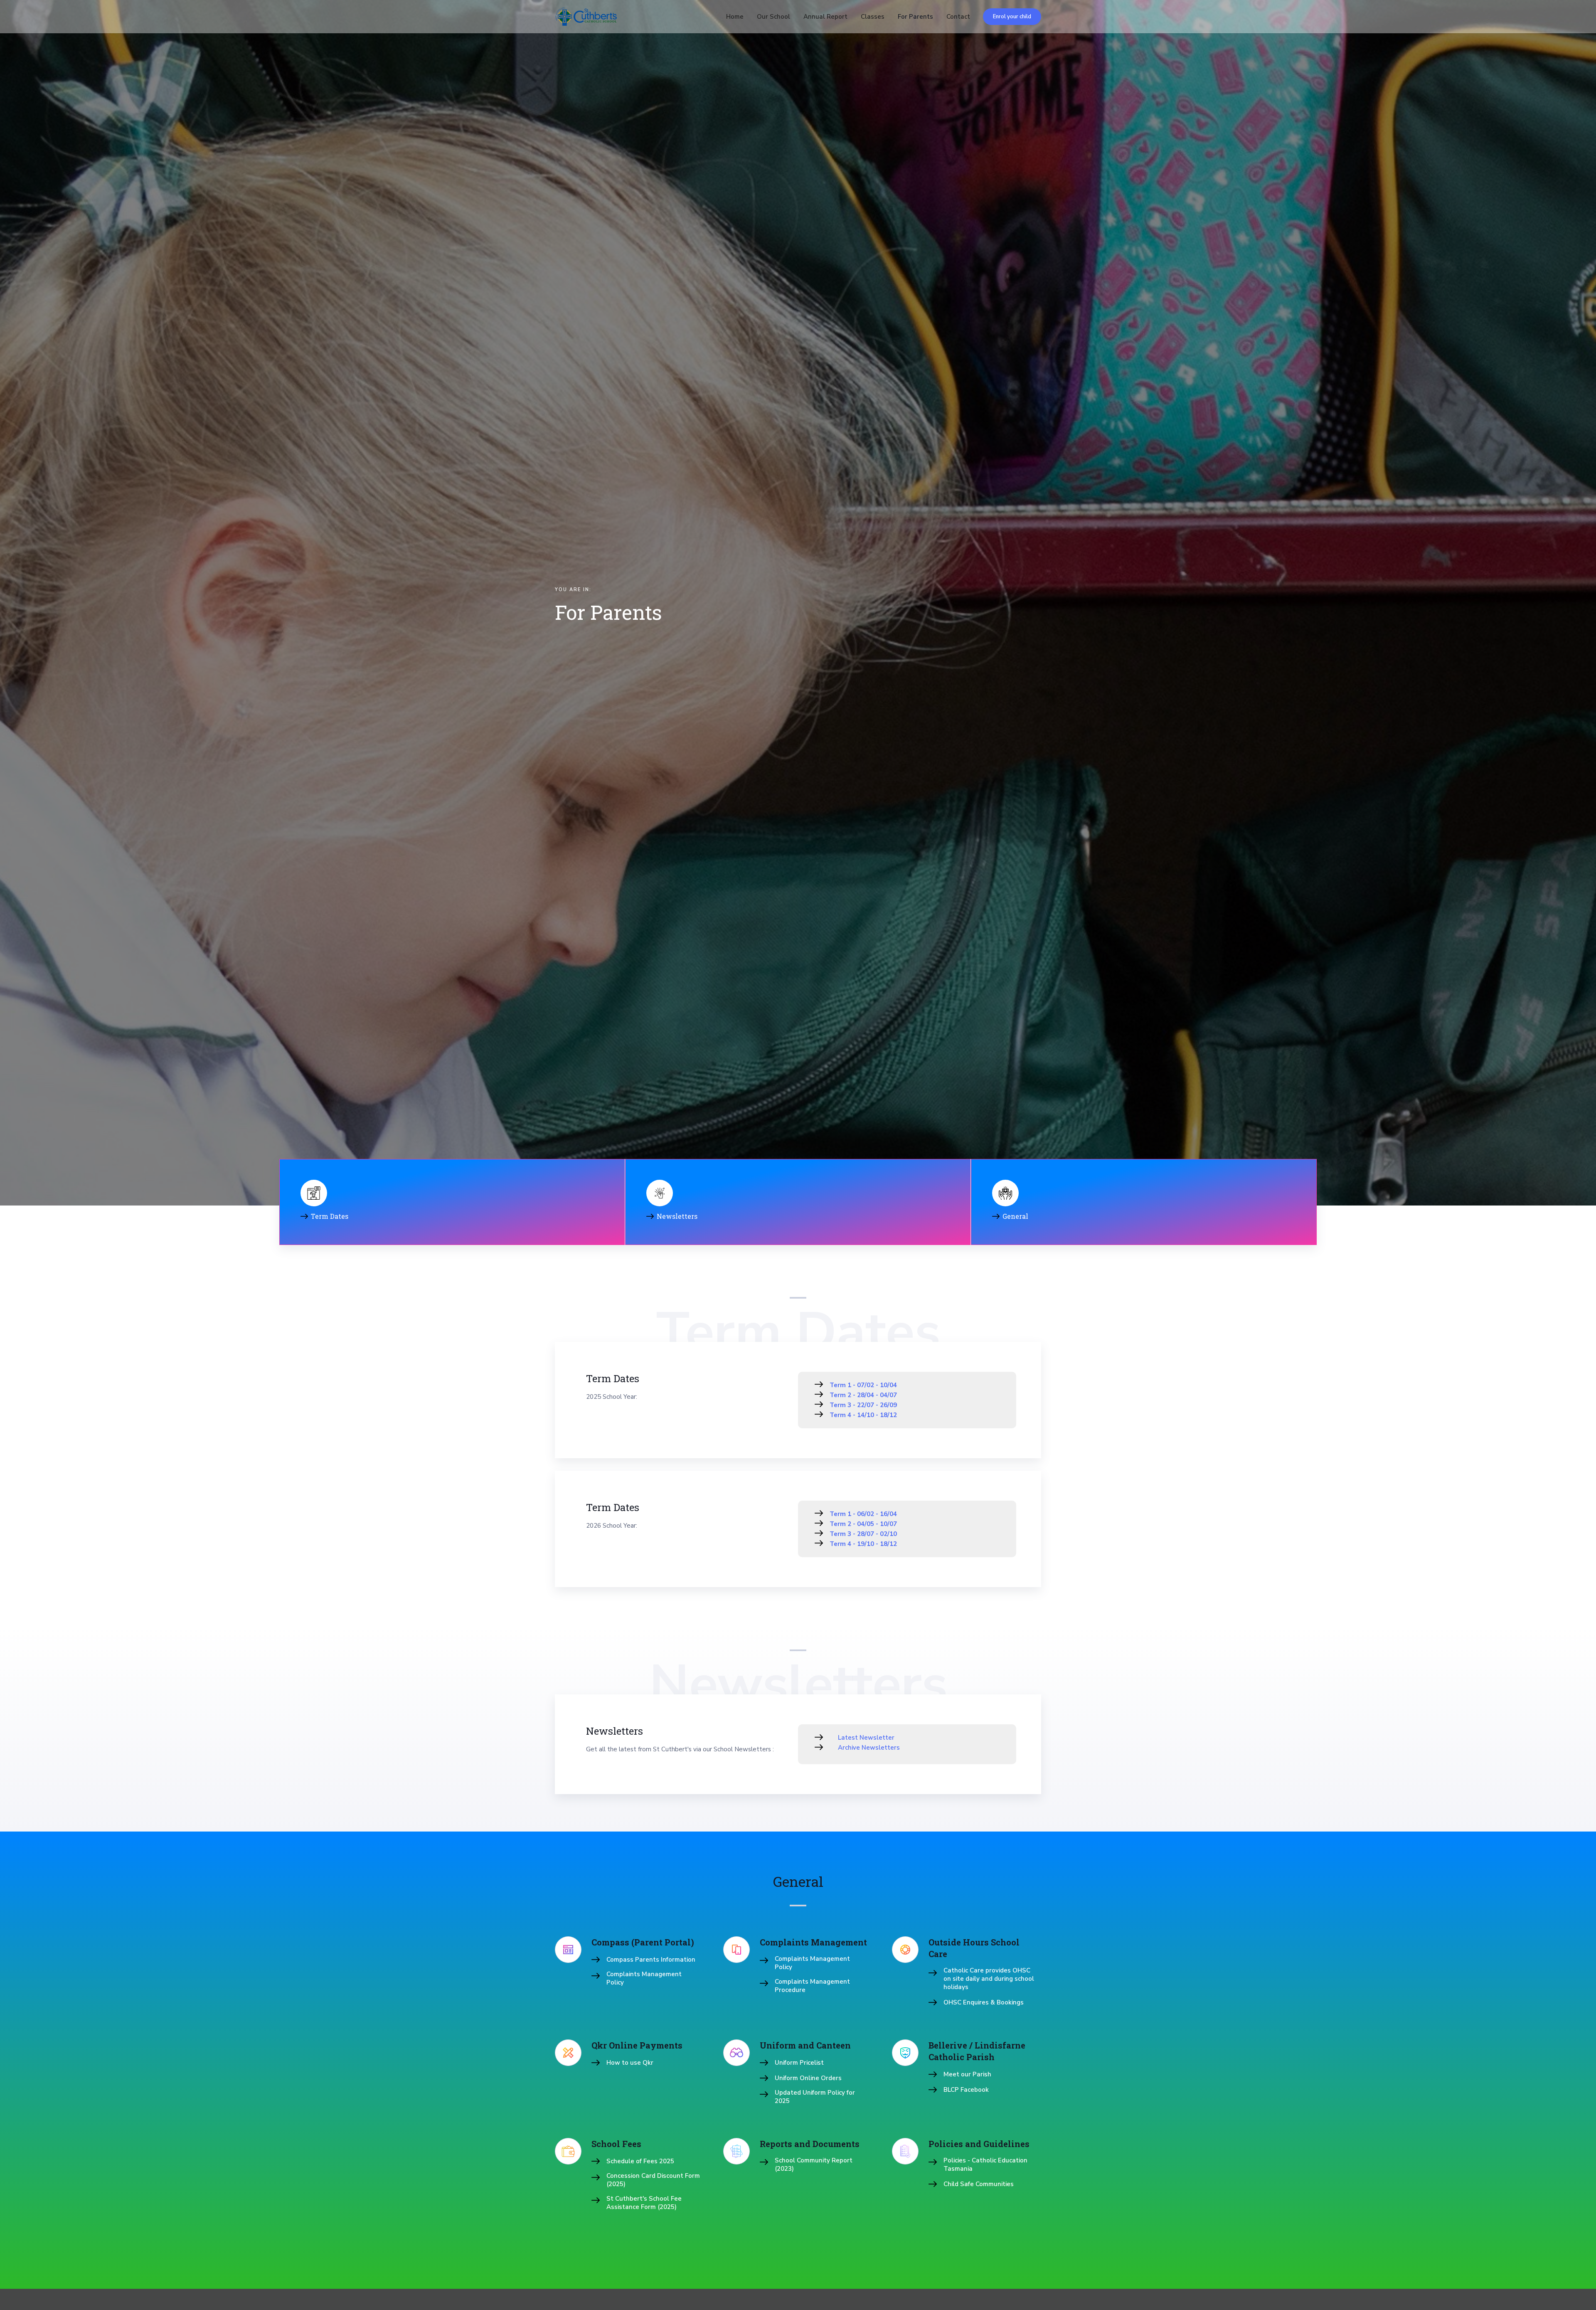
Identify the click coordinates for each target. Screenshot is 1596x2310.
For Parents (915, 17)
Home (735, 17)
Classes (873, 17)
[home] (586, 17)
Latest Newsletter (866, 1738)
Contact (958, 17)
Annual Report (825, 17)
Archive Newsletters (869, 1748)
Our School (773, 17)
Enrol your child (1012, 17)
